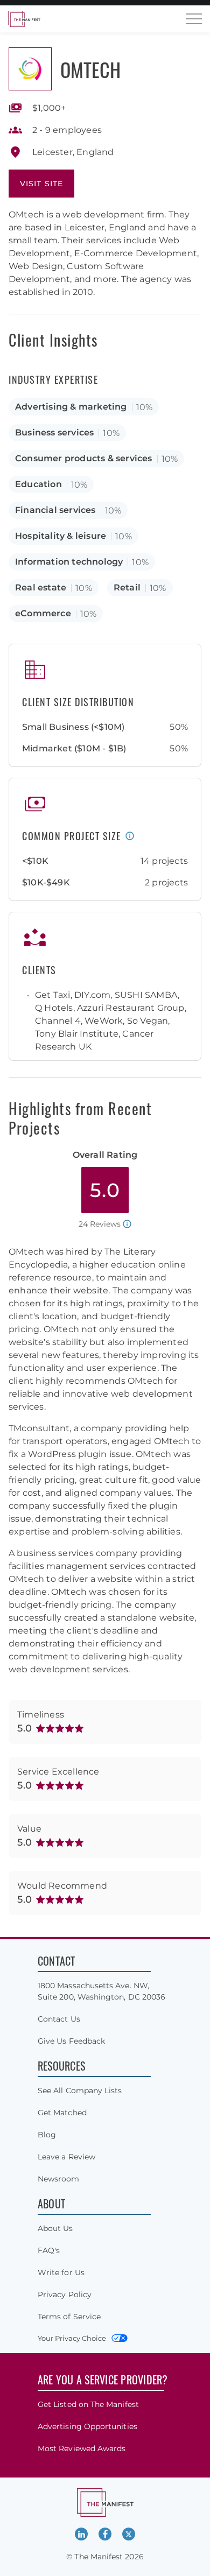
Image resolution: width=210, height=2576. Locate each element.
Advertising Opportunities (87, 2426)
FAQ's (49, 2250)
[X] (129, 2534)
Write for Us (61, 2272)
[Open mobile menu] (194, 19)
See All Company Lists (80, 2091)
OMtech (90, 69)
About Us (55, 2228)
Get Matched (62, 2113)
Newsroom (59, 2179)
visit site (41, 184)
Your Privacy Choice (72, 2338)
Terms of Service (69, 2317)
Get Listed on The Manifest (88, 2404)
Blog (47, 2135)
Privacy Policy (65, 2295)
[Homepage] (24, 19)
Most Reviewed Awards (82, 2448)
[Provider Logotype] (30, 69)
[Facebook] (105, 2534)
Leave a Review (66, 2157)
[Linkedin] (81, 2534)
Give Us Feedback (71, 2041)
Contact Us (59, 2019)
